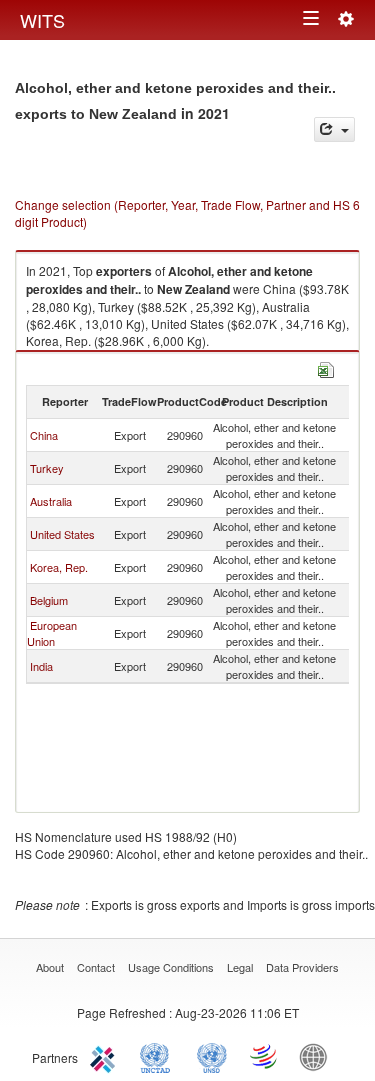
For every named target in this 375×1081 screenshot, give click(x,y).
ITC (106, 1056)
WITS (42, 20)
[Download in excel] (326, 367)
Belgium (49, 600)
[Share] (334, 129)
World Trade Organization (265, 1056)
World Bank (318, 1056)
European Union (52, 633)
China (44, 435)
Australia (51, 501)
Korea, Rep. (59, 567)
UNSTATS (212, 1056)
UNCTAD (159, 1056)
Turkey (47, 468)
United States (62, 534)
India (41, 666)
